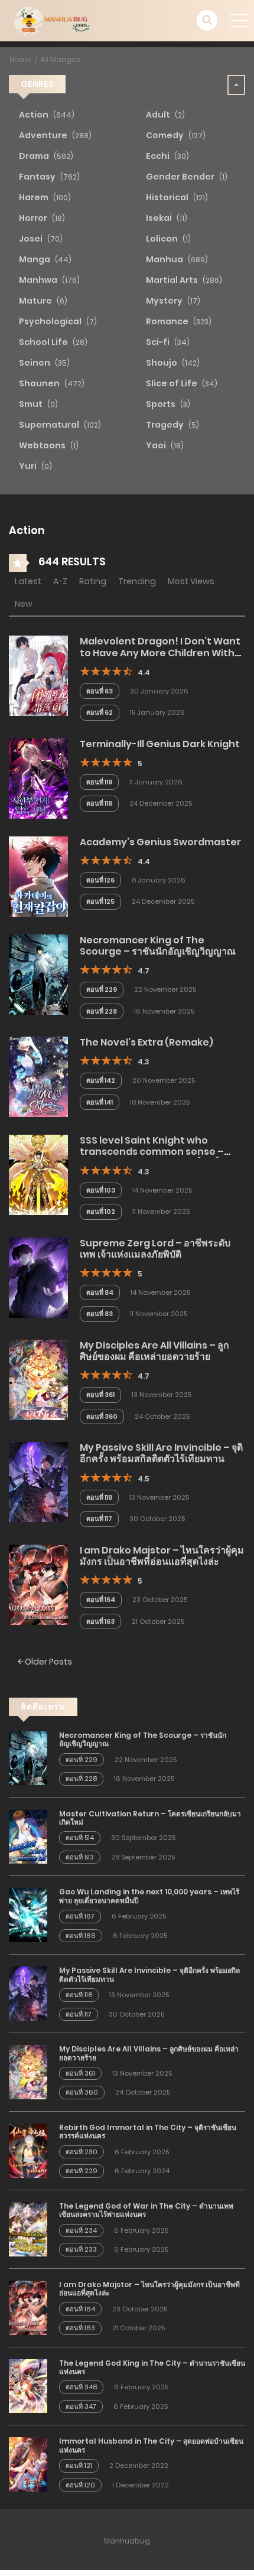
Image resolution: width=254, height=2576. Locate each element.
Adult (165, 115)
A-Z (60, 581)
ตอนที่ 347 (81, 2406)
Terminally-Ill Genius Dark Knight (160, 744)
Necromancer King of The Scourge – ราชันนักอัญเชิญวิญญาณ (158, 946)
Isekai (166, 218)
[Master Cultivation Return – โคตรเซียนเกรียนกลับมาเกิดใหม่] (28, 1836)
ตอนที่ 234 (81, 2230)
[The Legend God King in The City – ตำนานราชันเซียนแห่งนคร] (28, 2385)
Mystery (172, 301)
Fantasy (48, 177)
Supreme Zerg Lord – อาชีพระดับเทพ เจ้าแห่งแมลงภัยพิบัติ (155, 1249)
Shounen (51, 383)
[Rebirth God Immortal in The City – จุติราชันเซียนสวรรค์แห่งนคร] (28, 2150)
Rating (93, 581)
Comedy (175, 135)
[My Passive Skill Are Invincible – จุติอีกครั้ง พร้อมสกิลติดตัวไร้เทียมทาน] (38, 1481)
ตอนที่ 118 (99, 803)
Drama (45, 156)
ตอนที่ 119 (99, 782)
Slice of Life (181, 383)
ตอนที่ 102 (101, 1212)
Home (21, 59)
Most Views (191, 581)
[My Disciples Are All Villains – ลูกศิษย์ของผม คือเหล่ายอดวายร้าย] (38, 1379)
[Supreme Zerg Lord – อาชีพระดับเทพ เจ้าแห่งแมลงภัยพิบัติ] (38, 1276)
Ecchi (167, 156)
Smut (38, 404)
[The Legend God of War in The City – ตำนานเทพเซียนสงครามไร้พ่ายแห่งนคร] (28, 2229)
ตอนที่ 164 (101, 1600)
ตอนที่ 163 (100, 1621)
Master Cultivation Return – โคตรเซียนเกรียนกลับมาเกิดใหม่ (150, 1818)
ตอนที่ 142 (101, 1080)
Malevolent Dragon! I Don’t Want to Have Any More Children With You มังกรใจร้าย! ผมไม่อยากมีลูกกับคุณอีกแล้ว (162, 658)
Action (46, 115)
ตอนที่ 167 (80, 1916)
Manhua (176, 259)
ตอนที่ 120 (80, 2485)
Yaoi (164, 445)
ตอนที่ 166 (81, 1936)
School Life (52, 342)
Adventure (54, 135)
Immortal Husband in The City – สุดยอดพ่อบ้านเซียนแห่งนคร (151, 2445)
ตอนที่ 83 (100, 1314)
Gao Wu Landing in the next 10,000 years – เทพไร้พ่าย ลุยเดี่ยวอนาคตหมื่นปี (149, 1896)
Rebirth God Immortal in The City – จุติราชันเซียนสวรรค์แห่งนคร (148, 2132)
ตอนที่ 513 (80, 1857)
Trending (137, 581)
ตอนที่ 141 (100, 1102)
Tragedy (172, 425)
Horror (41, 218)
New (24, 604)
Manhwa (48, 280)
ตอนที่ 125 (100, 901)
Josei (40, 239)
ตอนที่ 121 (79, 2466)
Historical (176, 197)
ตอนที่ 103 (101, 1190)
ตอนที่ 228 (102, 1011)
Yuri (35, 466)
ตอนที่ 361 (100, 1395)
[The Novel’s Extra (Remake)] (38, 1076)
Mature (42, 301)
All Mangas (61, 59)
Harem (44, 197)
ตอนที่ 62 (100, 712)
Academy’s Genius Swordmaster (160, 842)
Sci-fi (167, 342)
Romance (178, 321)
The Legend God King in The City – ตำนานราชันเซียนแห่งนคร (152, 2367)
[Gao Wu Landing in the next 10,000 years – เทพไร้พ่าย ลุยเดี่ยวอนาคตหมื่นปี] (28, 1914)
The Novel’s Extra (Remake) (146, 1042)
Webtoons (48, 445)
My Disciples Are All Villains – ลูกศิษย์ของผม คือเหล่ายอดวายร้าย (154, 1351)
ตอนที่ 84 (100, 1292)
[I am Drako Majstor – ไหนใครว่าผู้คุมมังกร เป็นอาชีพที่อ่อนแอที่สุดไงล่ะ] (38, 1584)
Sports (167, 404)
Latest (28, 581)
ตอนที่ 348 (81, 2387)
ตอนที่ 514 (80, 1838)
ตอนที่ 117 (99, 1519)
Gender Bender (186, 177)
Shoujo (172, 363)
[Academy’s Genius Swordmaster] (38, 876)
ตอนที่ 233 (81, 2249)
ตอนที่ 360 (102, 1416)
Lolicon (167, 239)
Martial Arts (183, 280)
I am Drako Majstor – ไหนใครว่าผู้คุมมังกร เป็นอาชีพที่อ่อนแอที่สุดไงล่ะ (162, 1556)
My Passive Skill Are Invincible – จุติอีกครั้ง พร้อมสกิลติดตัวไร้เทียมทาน (161, 1453)
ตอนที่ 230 (82, 2152)
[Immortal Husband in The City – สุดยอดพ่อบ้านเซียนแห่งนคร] (28, 2464)
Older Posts (48, 1662)
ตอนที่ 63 (100, 691)
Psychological (57, 321)
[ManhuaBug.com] (51, 20)
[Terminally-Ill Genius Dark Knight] (38, 778)
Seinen (43, 363)
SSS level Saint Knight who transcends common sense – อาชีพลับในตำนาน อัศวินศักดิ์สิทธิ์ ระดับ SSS (161, 1157)
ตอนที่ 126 (100, 880)
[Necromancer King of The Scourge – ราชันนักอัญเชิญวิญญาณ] (38, 974)
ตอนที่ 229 (102, 989)
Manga (44, 259)
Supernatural (59, 425)
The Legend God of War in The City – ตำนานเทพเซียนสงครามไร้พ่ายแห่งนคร (146, 2210)
